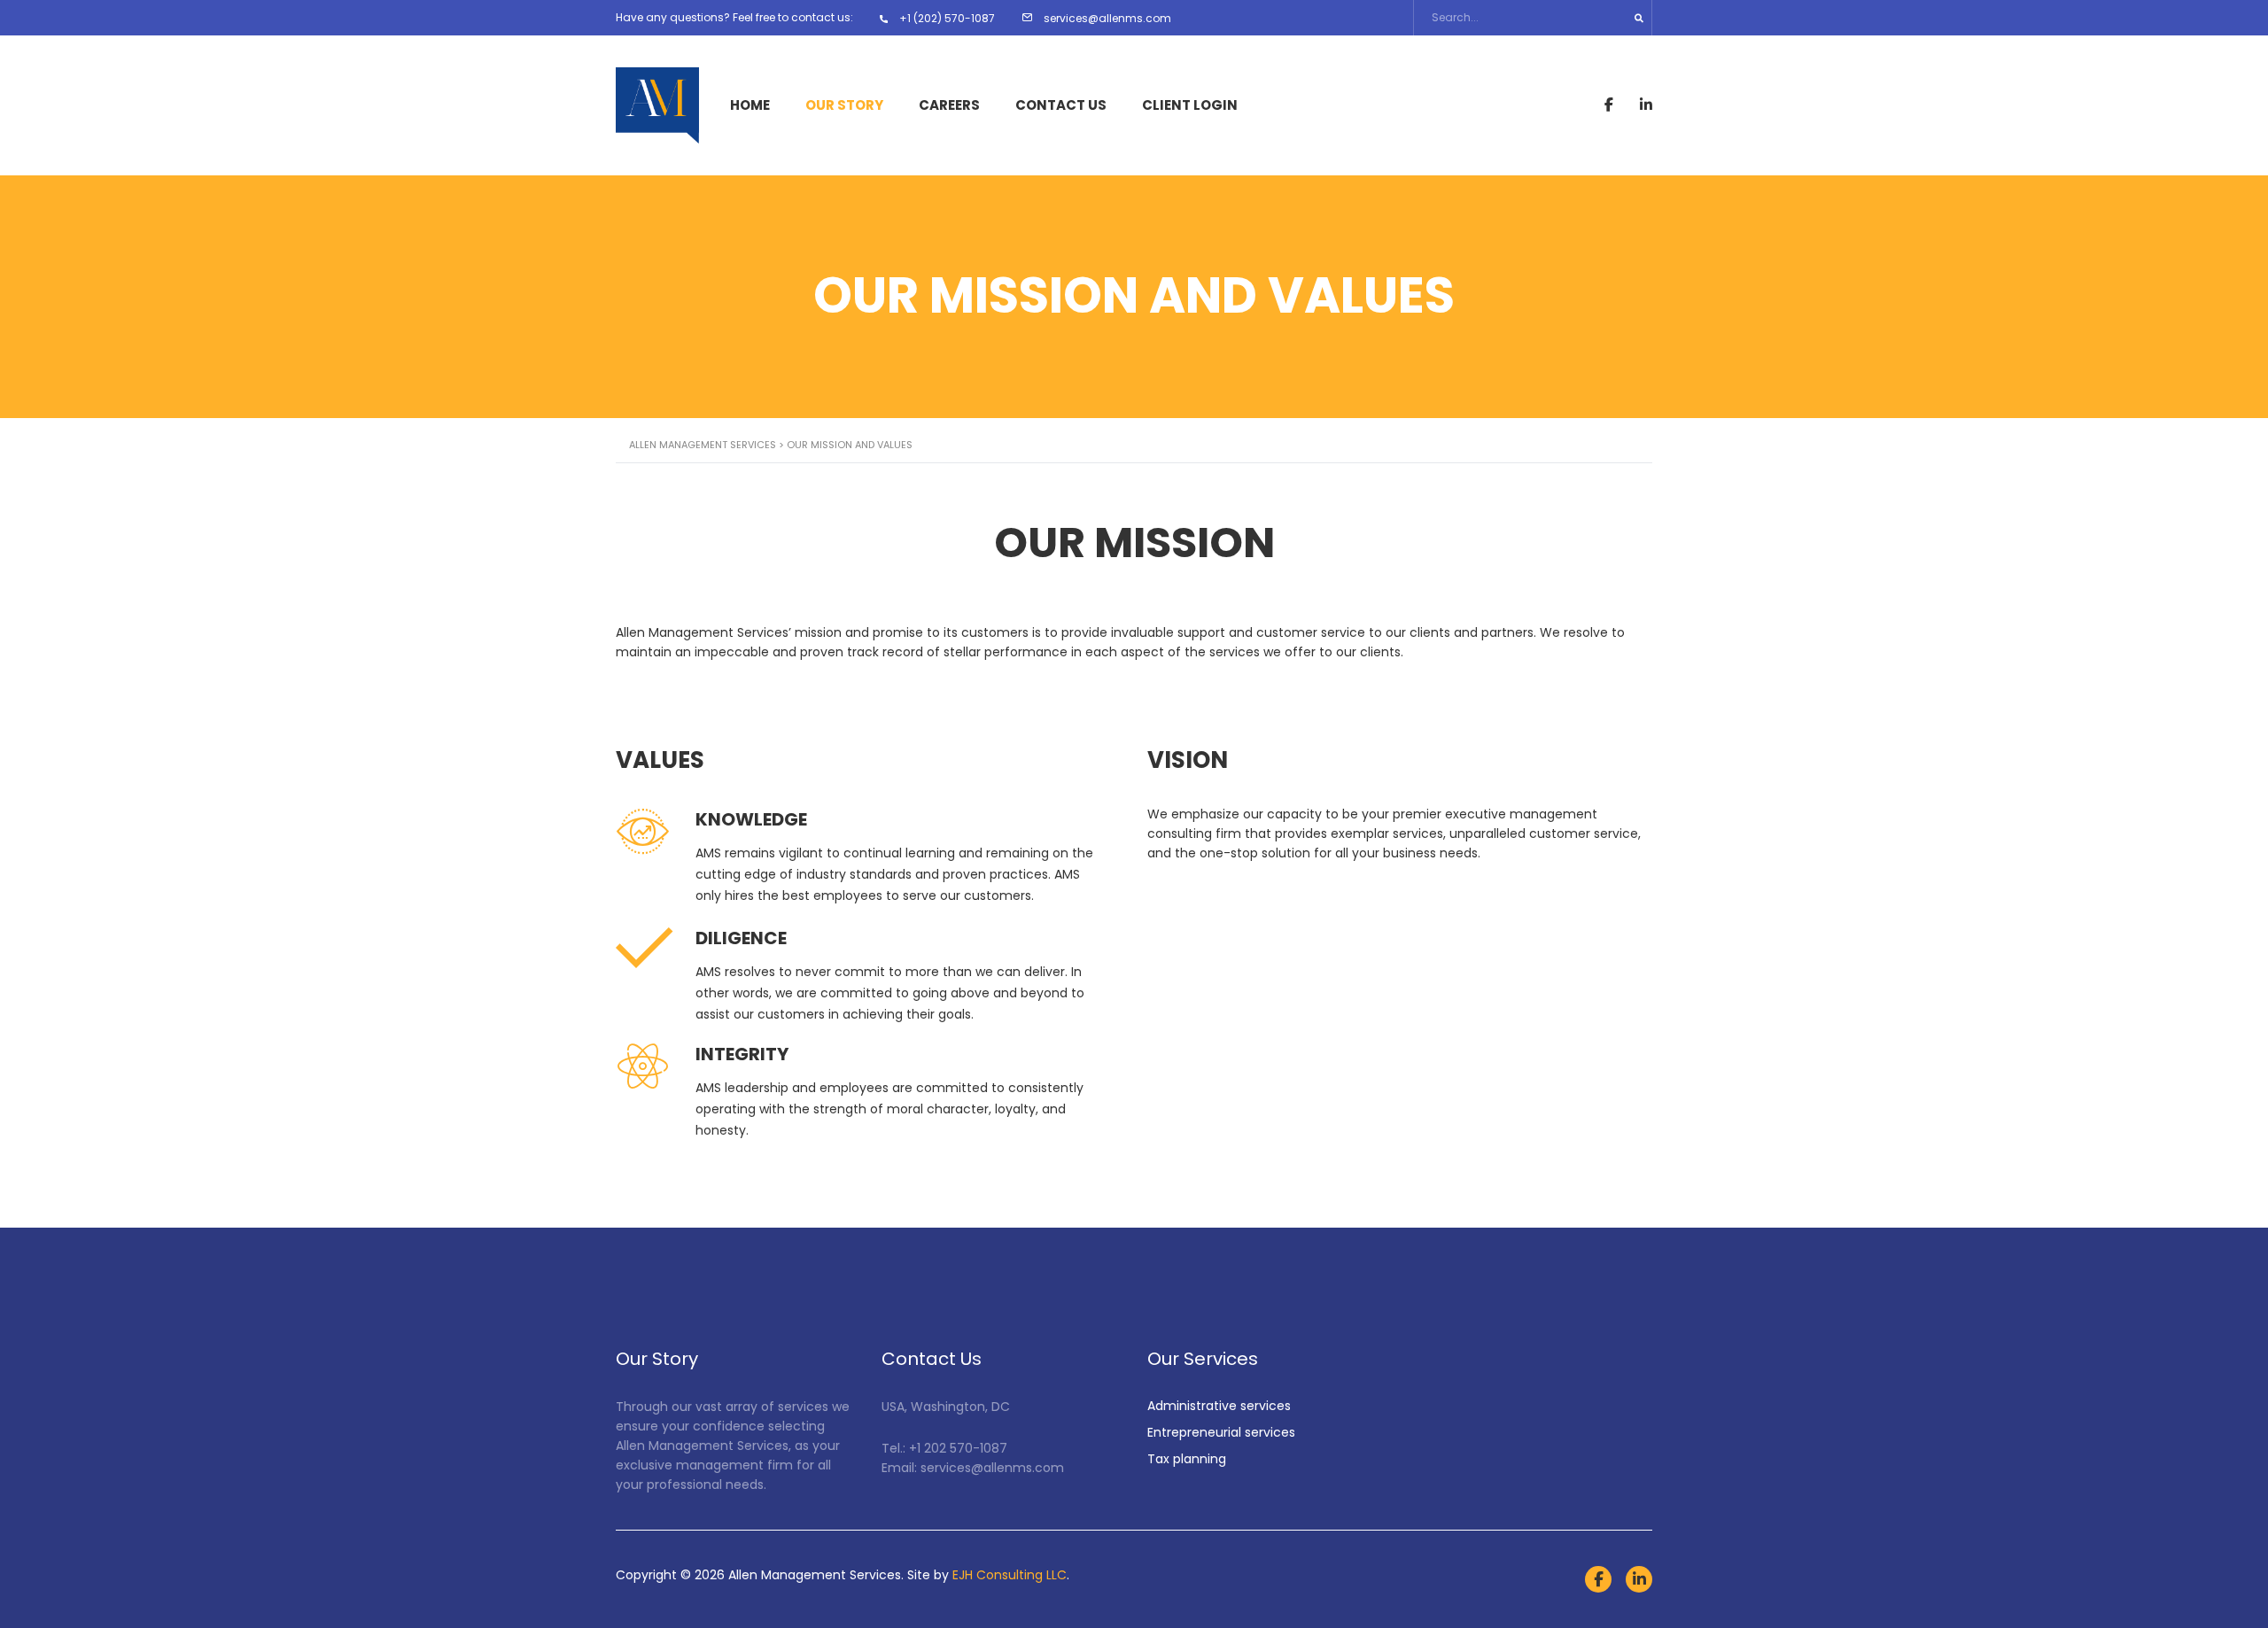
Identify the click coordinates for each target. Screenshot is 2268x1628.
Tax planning (1187, 1459)
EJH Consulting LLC (1010, 1575)
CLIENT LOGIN (1190, 105)
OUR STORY (844, 105)
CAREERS (949, 105)
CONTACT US (1061, 105)
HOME (750, 105)
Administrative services (1219, 1406)
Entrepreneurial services (1221, 1432)
